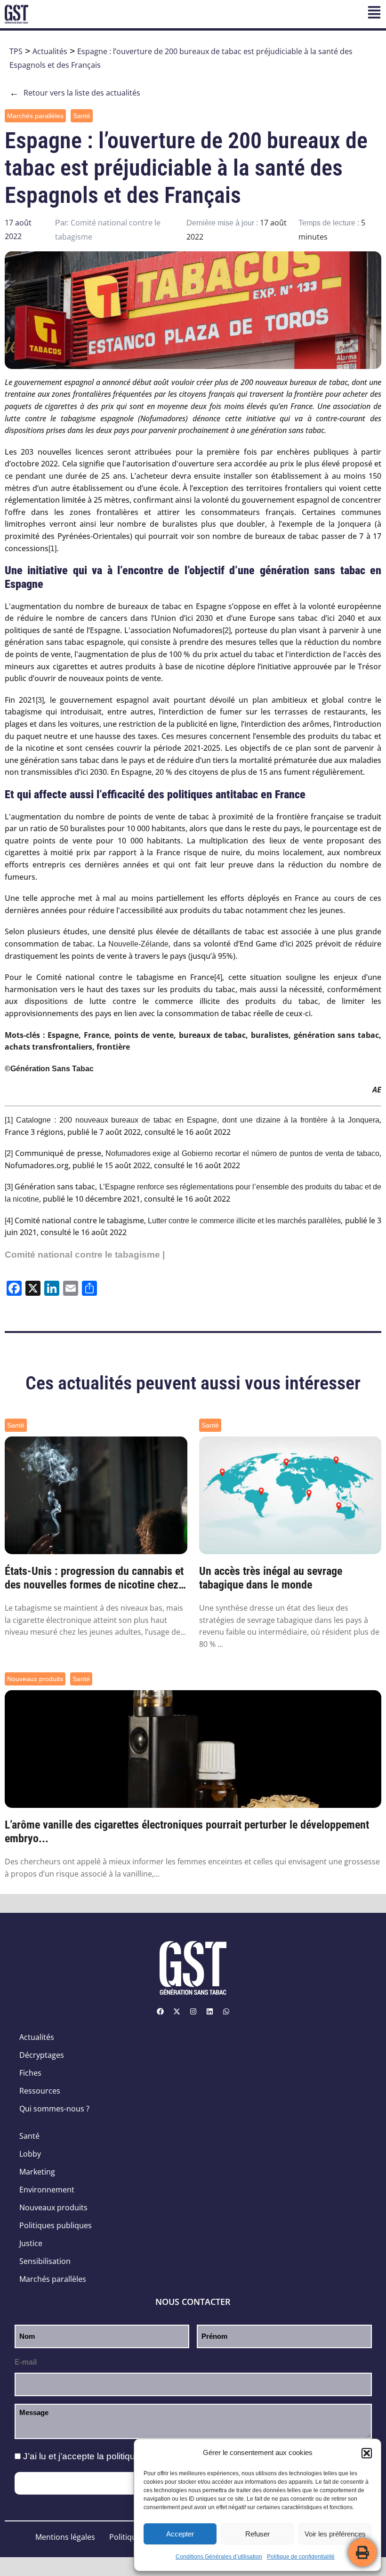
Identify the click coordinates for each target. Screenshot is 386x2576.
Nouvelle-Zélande (138, 944)
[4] (218, 977)
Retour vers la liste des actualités (75, 93)
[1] (52, 549)
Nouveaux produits (35, 1679)
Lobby (30, 2154)
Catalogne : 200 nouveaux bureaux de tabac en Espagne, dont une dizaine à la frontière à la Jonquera (198, 1120)
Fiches (30, 2073)
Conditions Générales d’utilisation (219, 2557)
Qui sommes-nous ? (54, 2109)
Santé (82, 116)
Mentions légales (65, 2537)
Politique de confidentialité (301, 2557)
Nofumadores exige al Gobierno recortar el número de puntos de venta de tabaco (243, 1153)
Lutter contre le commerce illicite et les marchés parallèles (244, 1221)
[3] (40, 700)
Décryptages (42, 2055)
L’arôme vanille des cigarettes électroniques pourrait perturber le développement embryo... (187, 1832)
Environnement (47, 2190)
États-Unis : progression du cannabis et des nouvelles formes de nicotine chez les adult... (94, 1578)
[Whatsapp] (226, 2011)
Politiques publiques (56, 2225)
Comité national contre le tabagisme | (85, 1255)
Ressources (40, 2091)
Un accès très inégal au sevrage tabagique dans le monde (271, 1578)
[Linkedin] (209, 2011)
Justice (31, 2243)
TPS (16, 51)
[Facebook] (160, 2011)
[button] (367, 2453)
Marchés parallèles (35, 116)
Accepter (180, 2534)
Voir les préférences (335, 2534)
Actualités (50, 51)
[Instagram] (193, 2011)
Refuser (257, 2534)
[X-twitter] (177, 2011)
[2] (227, 630)
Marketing (37, 2172)
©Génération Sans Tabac (49, 1069)
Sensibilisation (45, 2261)
